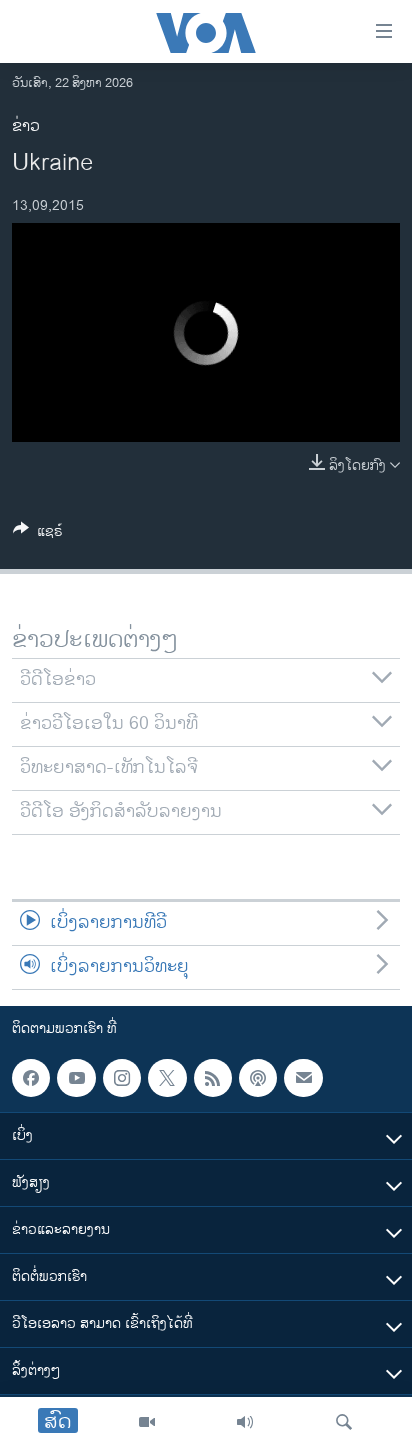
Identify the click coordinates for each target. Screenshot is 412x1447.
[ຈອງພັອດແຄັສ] (303, 1078)
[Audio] (245, 1422)
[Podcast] (258, 1078)
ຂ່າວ (26, 126)
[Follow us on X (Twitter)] (167, 1078)
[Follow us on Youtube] (76, 1078)
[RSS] (213, 1078)
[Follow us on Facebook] (31, 1078)
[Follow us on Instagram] (122, 1078)
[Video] (147, 1422)
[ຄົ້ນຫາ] (344, 1422)
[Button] (38, 534)
